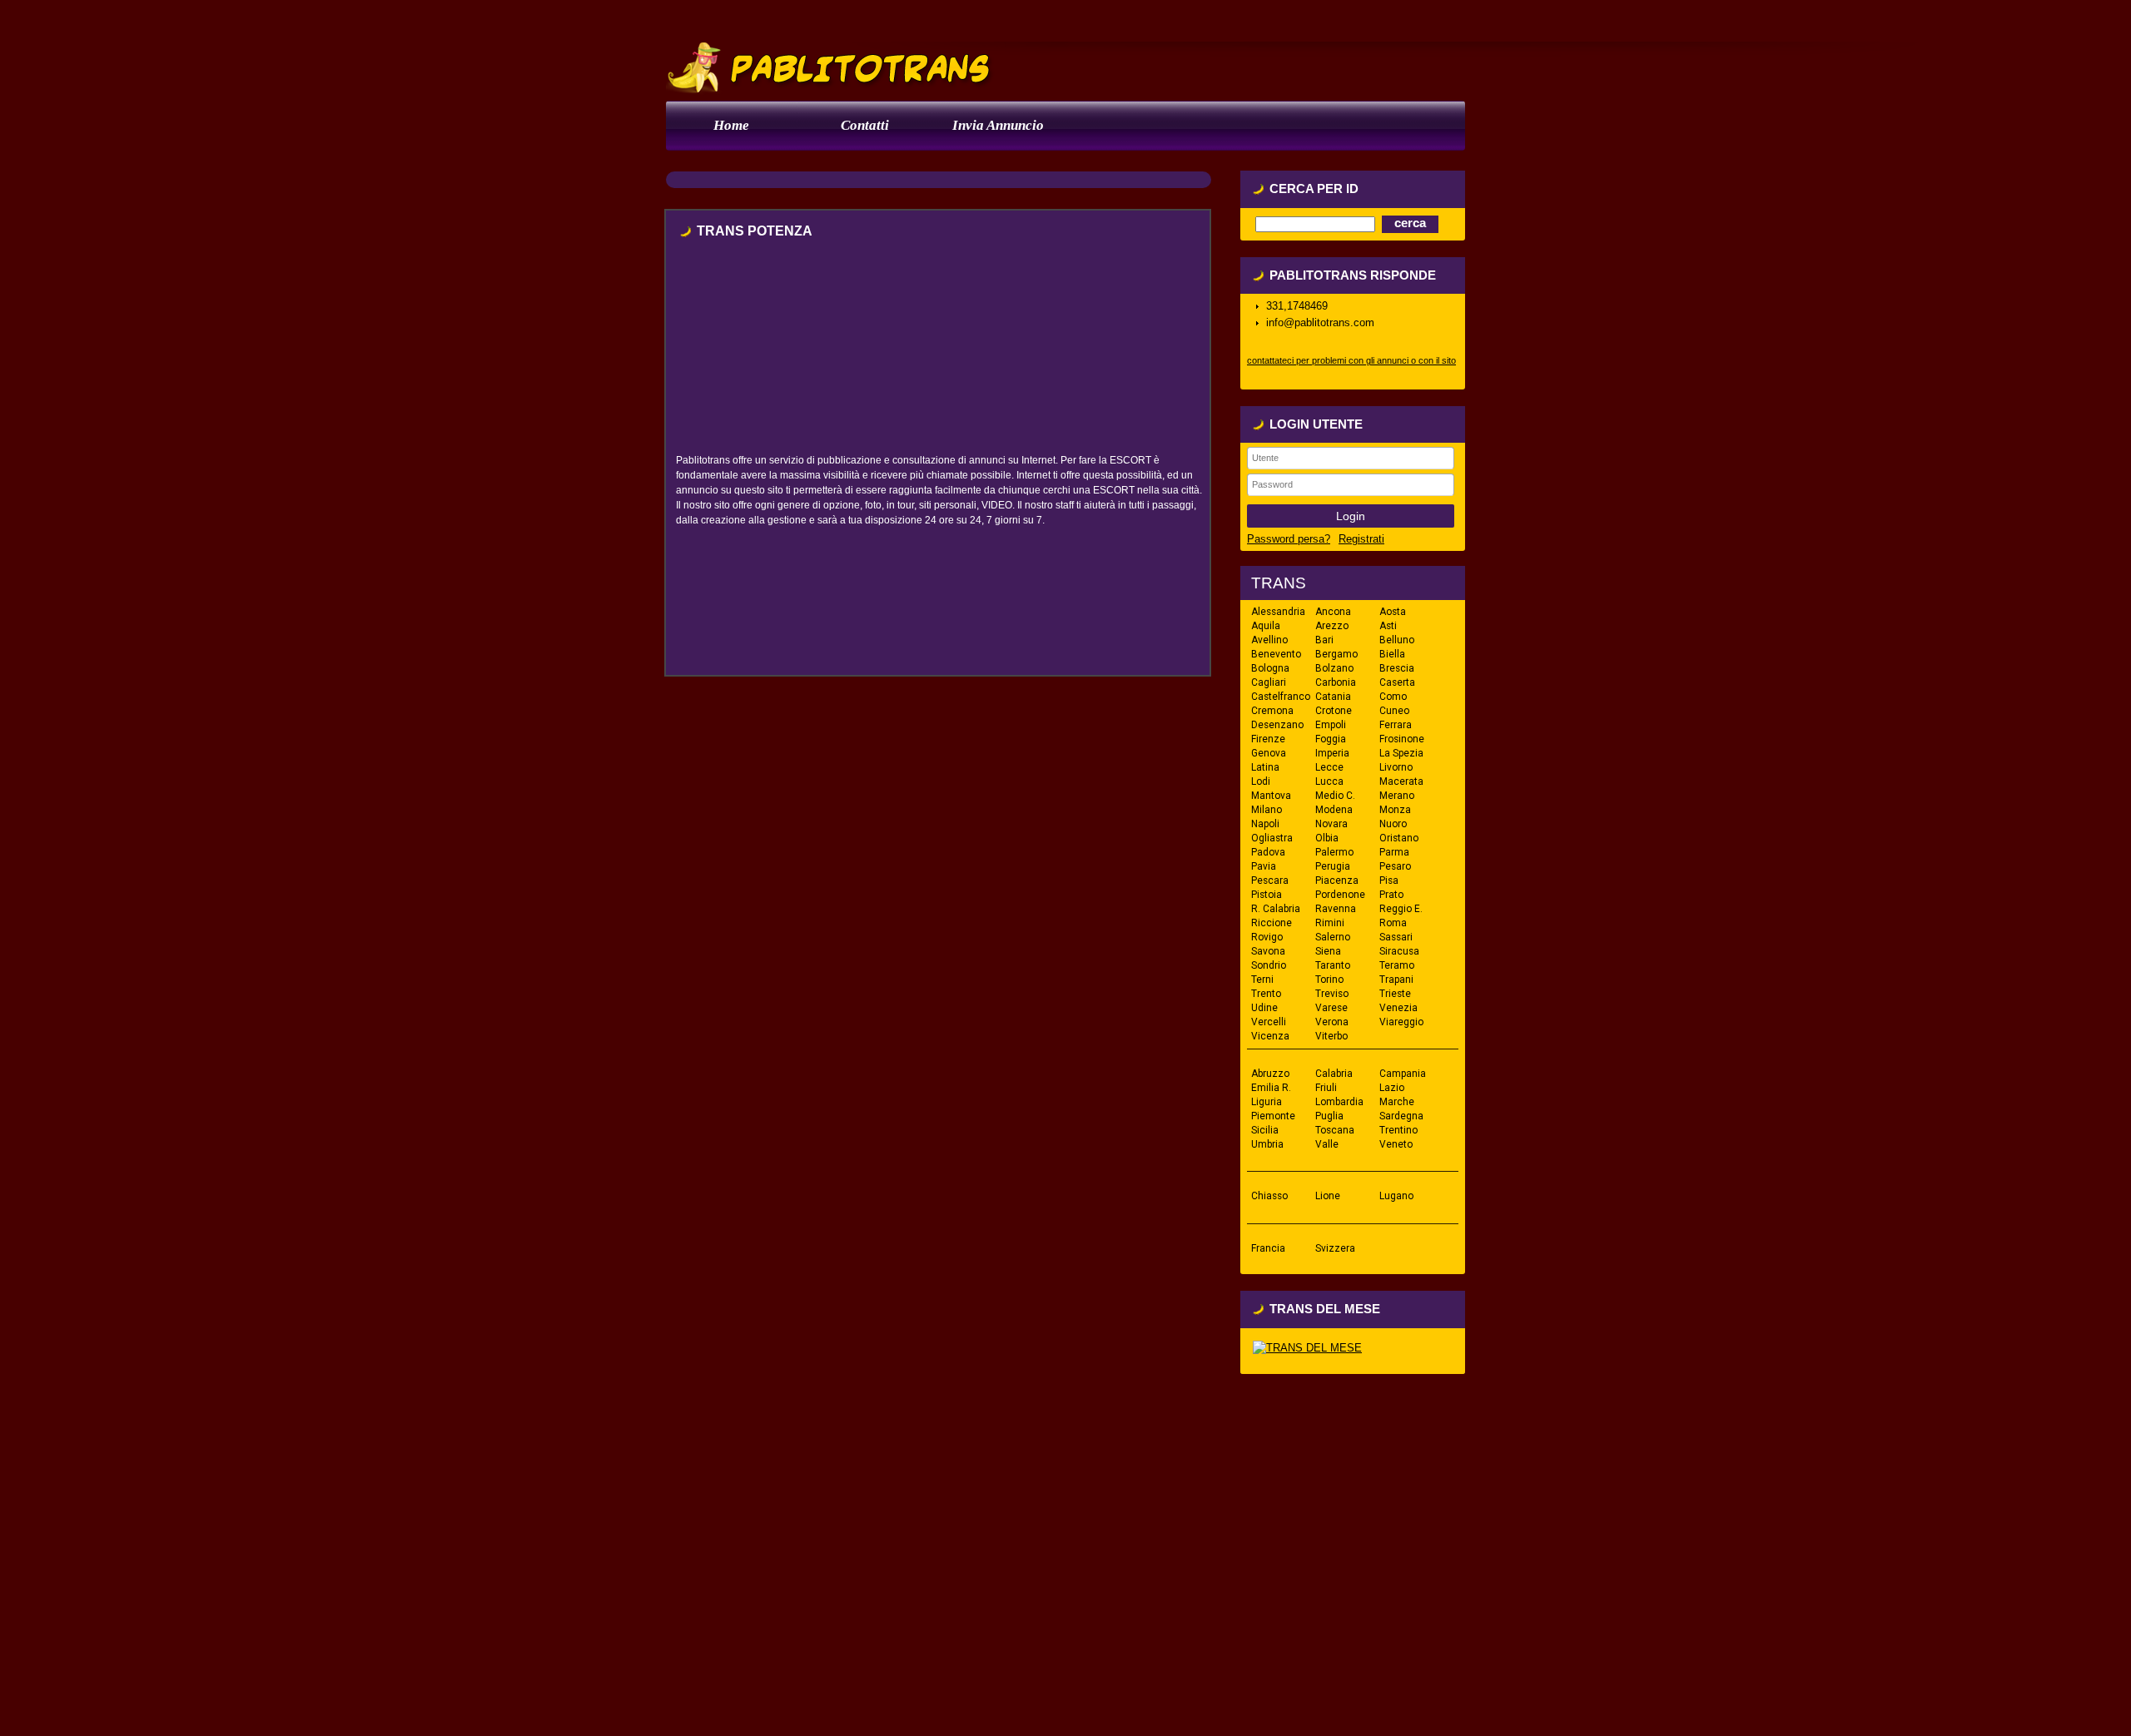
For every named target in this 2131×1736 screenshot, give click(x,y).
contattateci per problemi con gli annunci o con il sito (1351, 360)
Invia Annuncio (998, 125)
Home (731, 125)
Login (1351, 516)
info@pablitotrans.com (1320, 322)
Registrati (1361, 539)
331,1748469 (1297, 306)
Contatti (865, 125)
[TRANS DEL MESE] (1307, 1348)
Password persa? (1289, 539)
